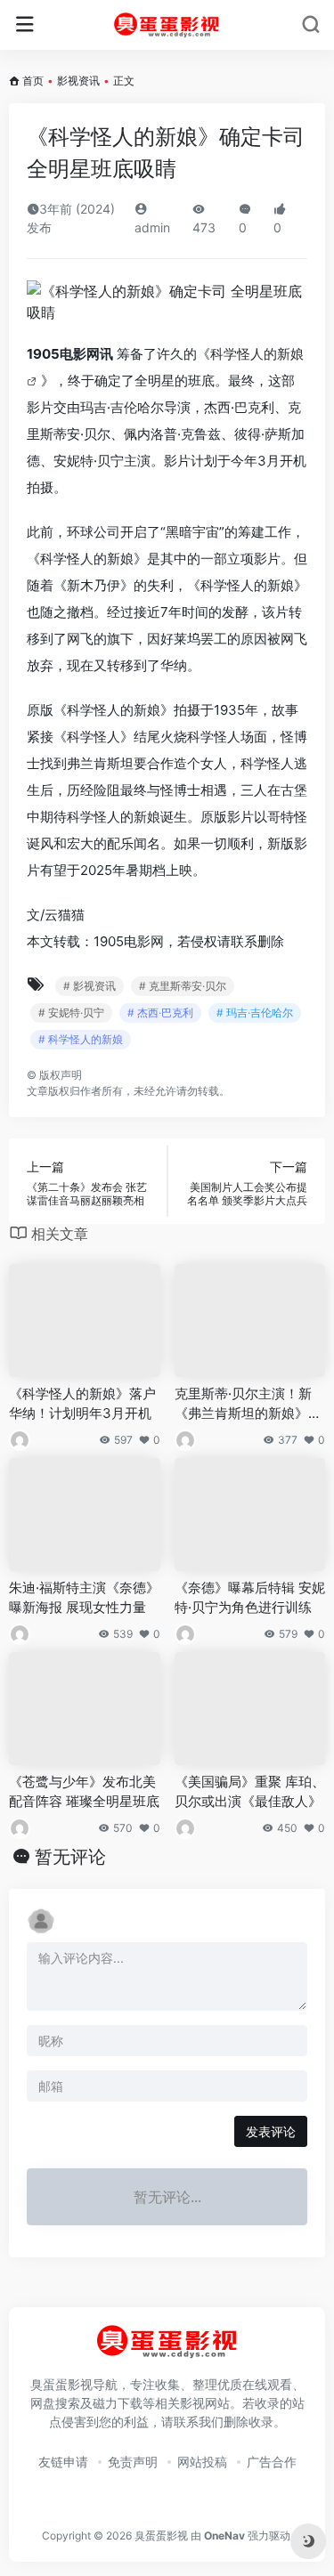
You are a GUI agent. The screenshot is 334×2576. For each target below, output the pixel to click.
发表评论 (271, 2131)
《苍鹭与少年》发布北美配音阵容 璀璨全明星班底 (84, 1791)
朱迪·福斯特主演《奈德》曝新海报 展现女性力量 (84, 1597)
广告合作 (272, 2462)
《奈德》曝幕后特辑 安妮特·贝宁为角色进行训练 (250, 1597)
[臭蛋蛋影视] (167, 25)
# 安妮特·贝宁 (71, 1013)
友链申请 (63, 2462)
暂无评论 (70, 1857)
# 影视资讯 (90, 986)
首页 (33, 81)
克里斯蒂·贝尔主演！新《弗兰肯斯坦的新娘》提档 (248, 1404)
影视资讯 (78, 81)
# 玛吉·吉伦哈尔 (255, 1013)
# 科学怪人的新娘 (81, 1039)
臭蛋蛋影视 (161, 2535)
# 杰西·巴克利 (160, 1013)
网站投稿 (202, 2462)
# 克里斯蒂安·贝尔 (183, 986)
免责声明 (133, 2462)
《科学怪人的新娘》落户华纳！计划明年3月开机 (82, 1403)
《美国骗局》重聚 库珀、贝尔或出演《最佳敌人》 (250, 1791)
